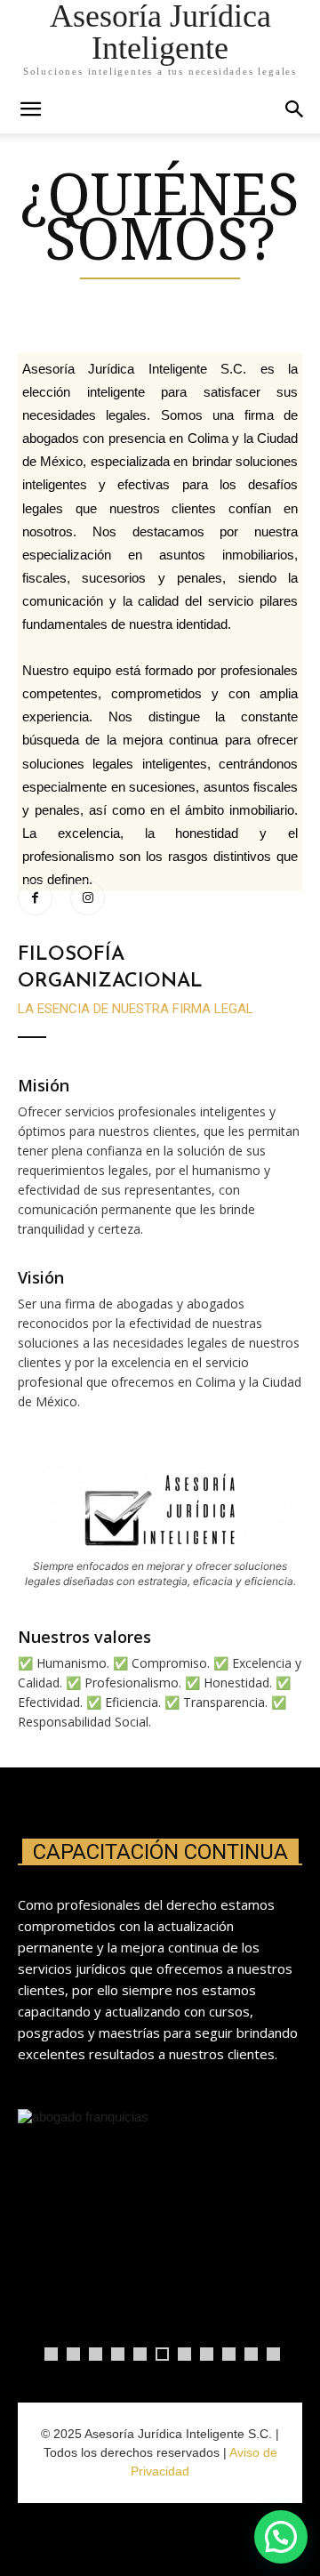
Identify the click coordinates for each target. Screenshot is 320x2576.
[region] (160, 2241)
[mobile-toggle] (30, 109)
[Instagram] (88, 898)
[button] (295, 109)
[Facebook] (35, 898)
